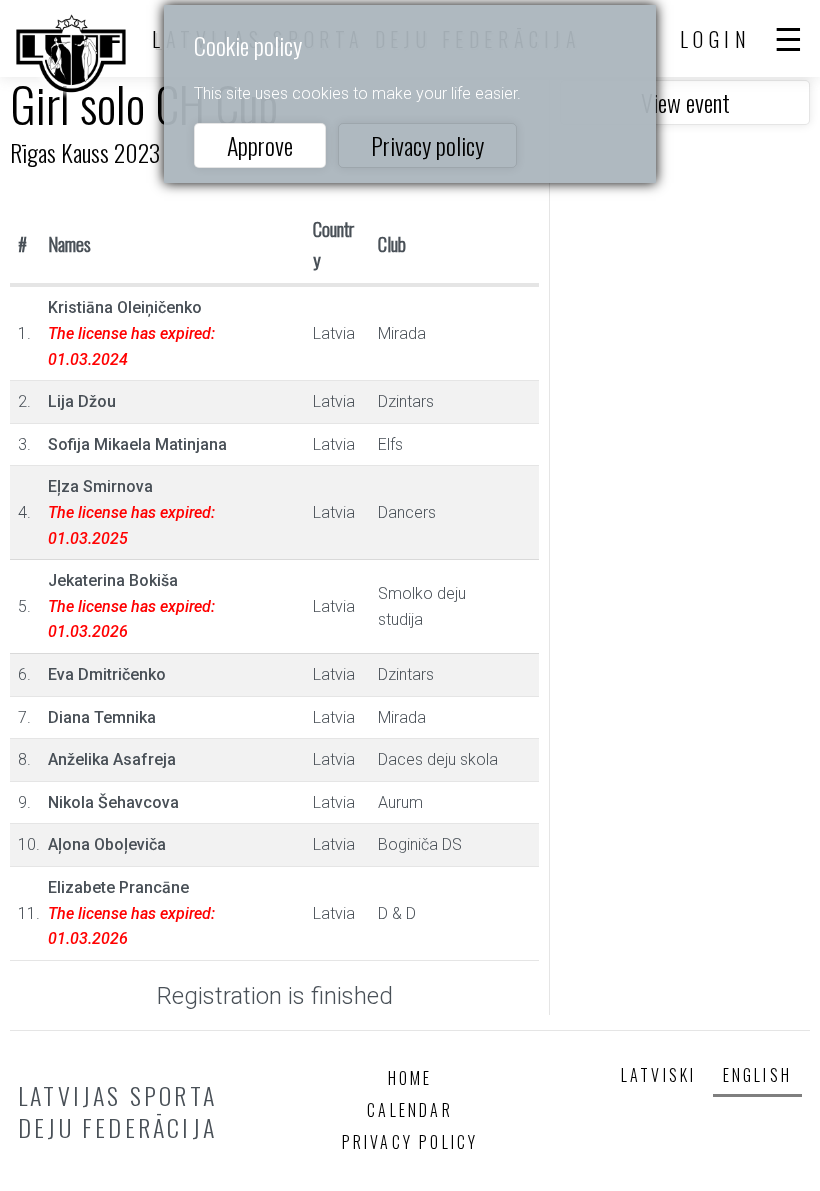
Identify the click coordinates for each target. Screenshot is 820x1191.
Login (716, 39)
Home (410, 1078)
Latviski (659, 1075)
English (757, 1075)
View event (685, 102)
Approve (260, 145)
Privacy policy (427, 145)
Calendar (410, 1110)
